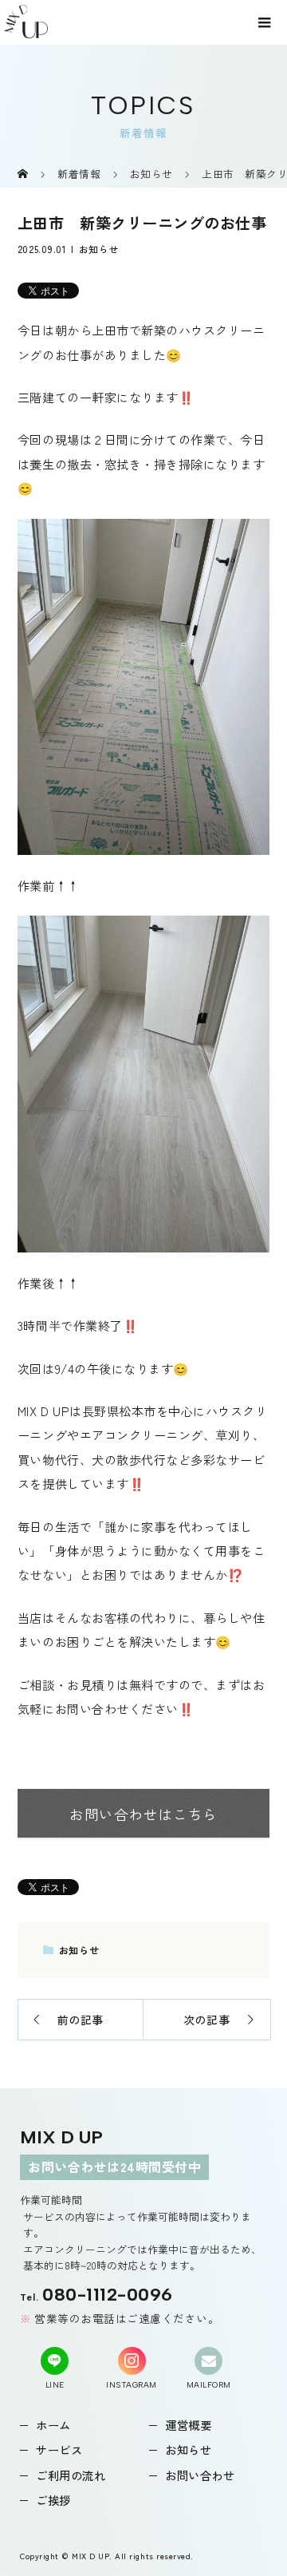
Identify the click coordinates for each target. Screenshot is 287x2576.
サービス (59, 2449)
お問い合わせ (200, 2475)
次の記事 (206, 2020)
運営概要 (188, 2425)
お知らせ (99, 249)
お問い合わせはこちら (143, 1814)
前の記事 (81, 2020)
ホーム (53, 2425)
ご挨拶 (53, 2500)
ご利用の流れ (71, 2475)
